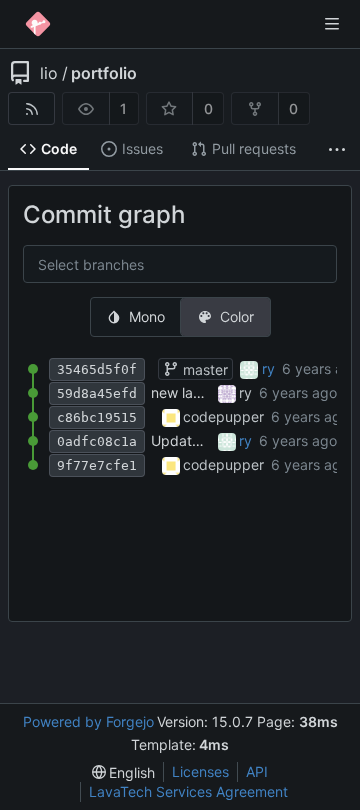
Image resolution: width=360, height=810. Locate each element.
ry (268, 368)
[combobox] (54, 265)
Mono (147, 316)
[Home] (38, 24)
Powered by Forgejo (88, 721)
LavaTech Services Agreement (188, 791)
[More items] (337, 149)
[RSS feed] (31, 108)
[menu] (124, 772)
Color (237, 316)
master (203, 369)
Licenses (200, 771)
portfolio (104, 73)
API (257, 771)
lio (49, 73)
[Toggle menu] (332, 24)
